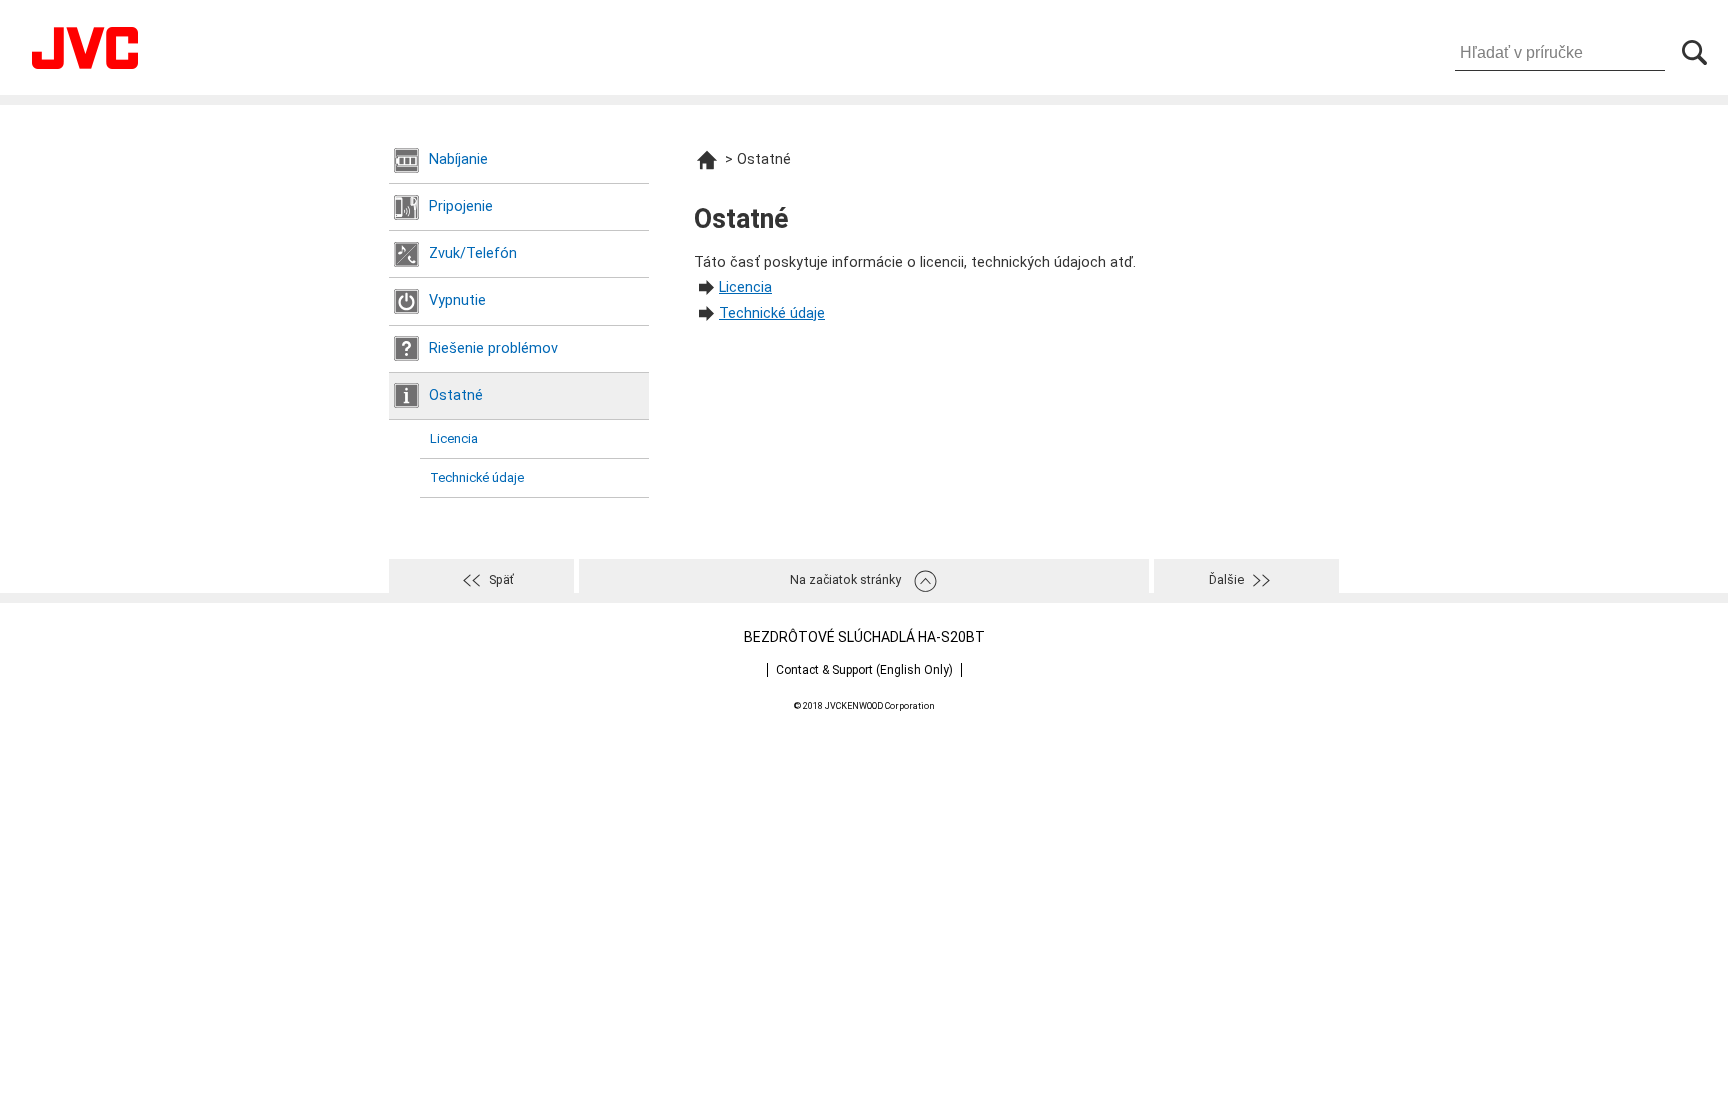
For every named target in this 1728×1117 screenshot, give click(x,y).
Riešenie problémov (493, 348)
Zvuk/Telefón (473, 253)
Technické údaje (477, 477)
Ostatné (456, 395)
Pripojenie (461, 206)
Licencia (454, 438)
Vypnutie (457, 300)
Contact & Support (864, 670)
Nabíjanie (458, 159)
